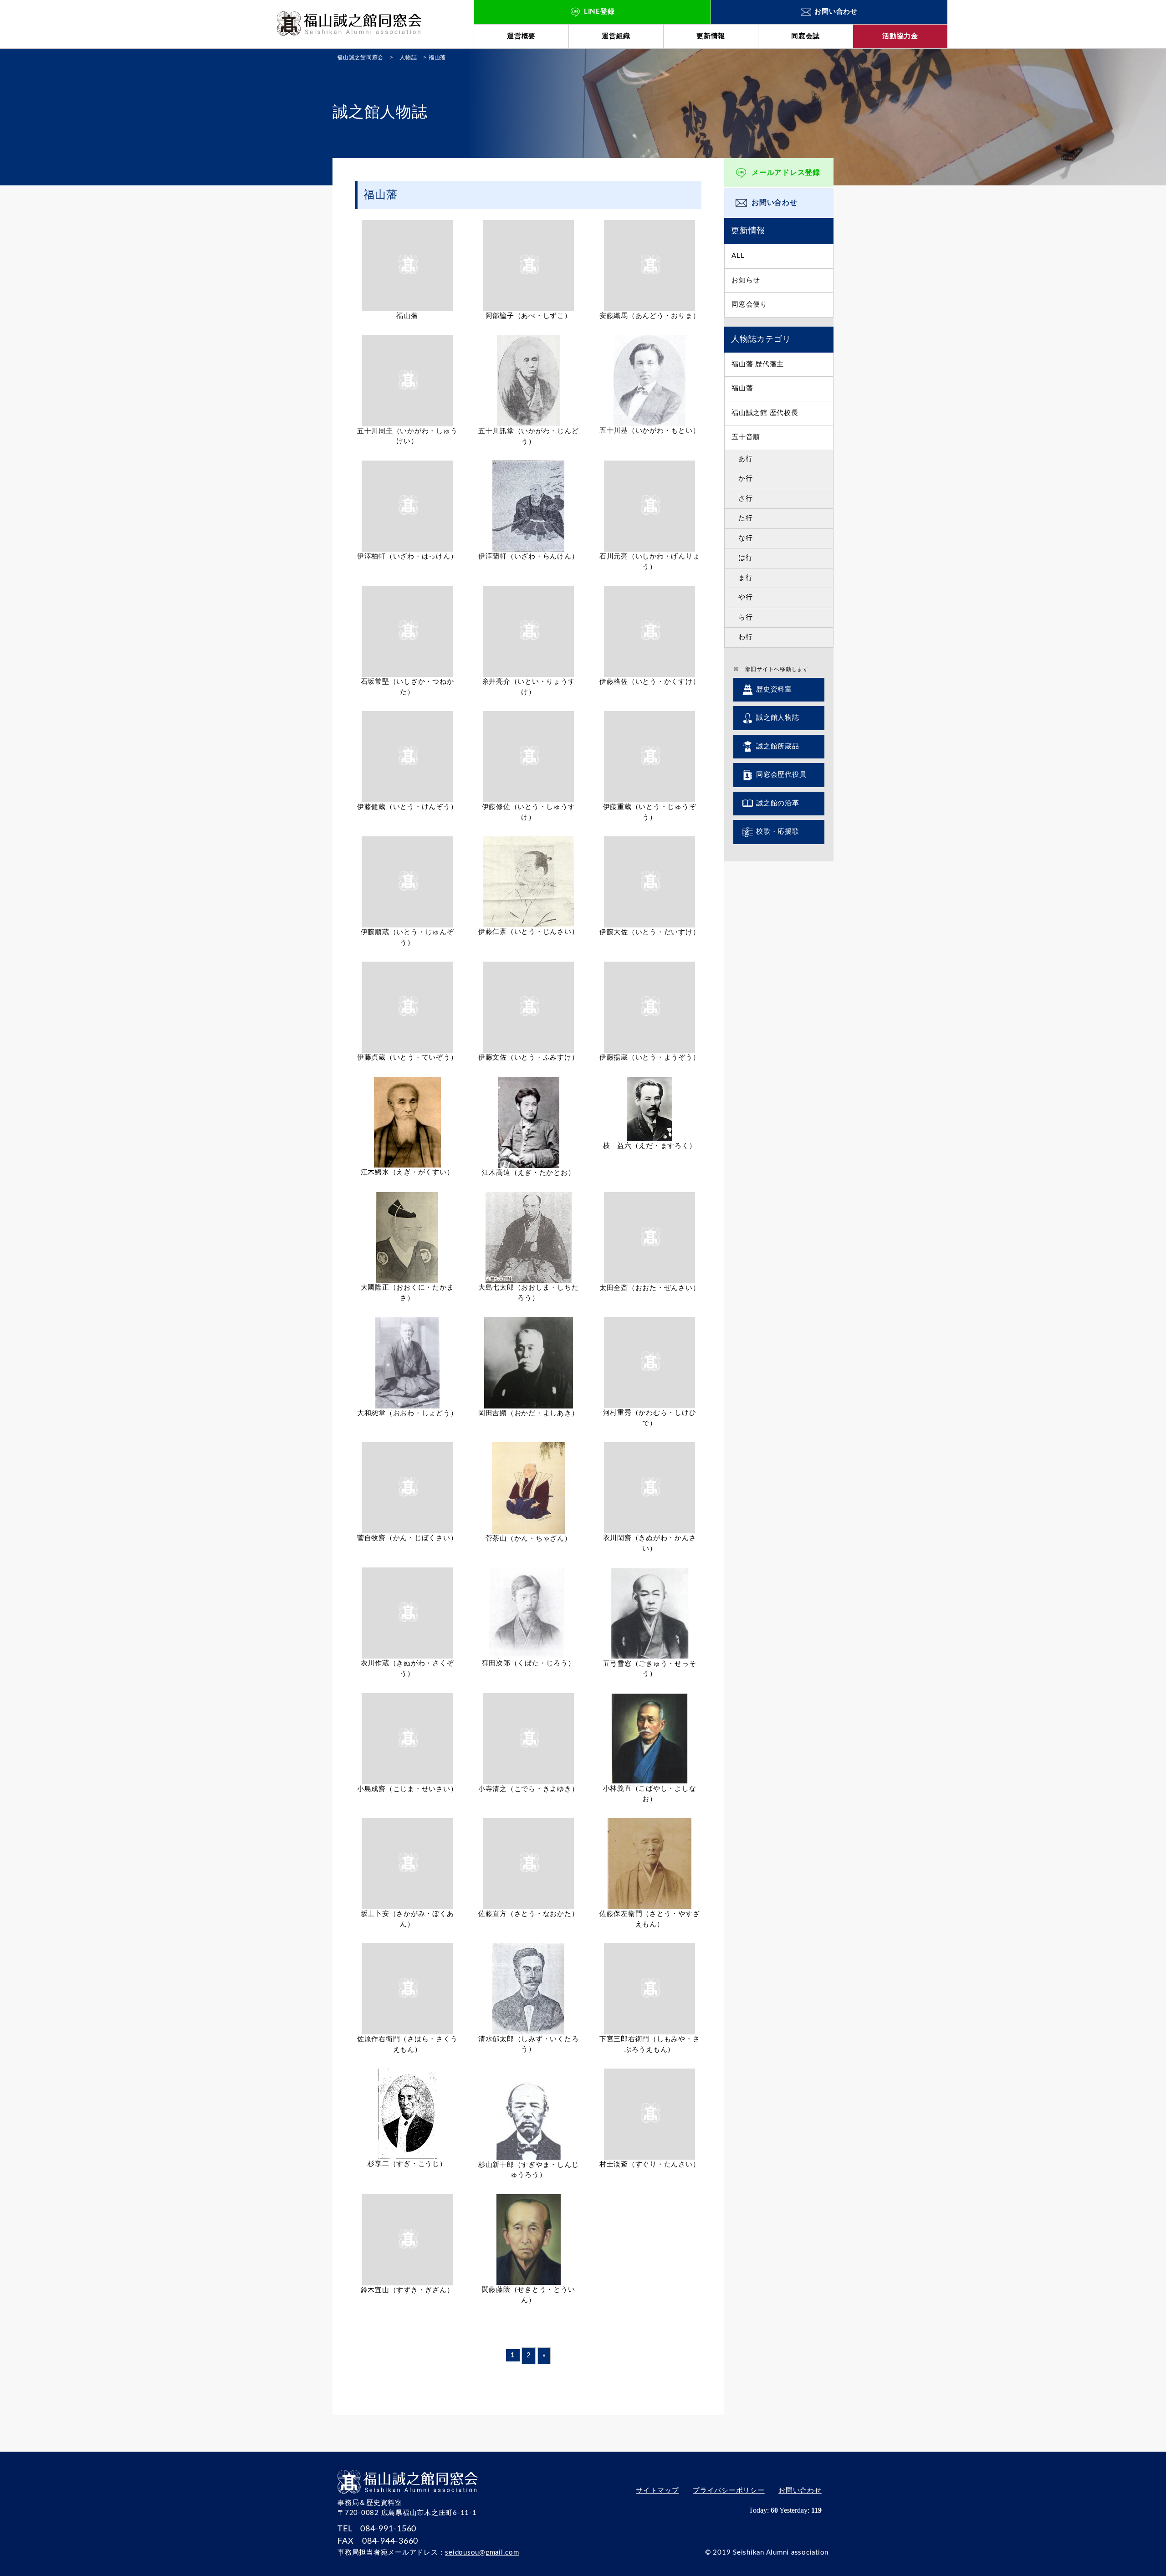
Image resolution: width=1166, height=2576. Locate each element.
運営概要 (521, 36)
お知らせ (746, 280)
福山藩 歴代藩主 (758, 364)
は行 (746, 558)
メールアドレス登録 (786, 173)
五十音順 (746, 437)
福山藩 (742, 388)
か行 (746, 479)
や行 (746, 597)
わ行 (746, 637)
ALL (738, 256)
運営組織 (616, 36)
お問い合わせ (775, 203)
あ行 (746, 459)
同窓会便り (749, 305)
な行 (746, 538)
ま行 (746, 578)
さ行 (746, 499)
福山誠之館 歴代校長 (765, 413)
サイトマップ (657, 2491)
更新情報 (711, 36)
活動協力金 (900, 36)
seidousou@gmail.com (482, 2553)
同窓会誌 (805, 36)
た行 (746, 518)
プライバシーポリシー (729, 2491)
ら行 (746, 617)
